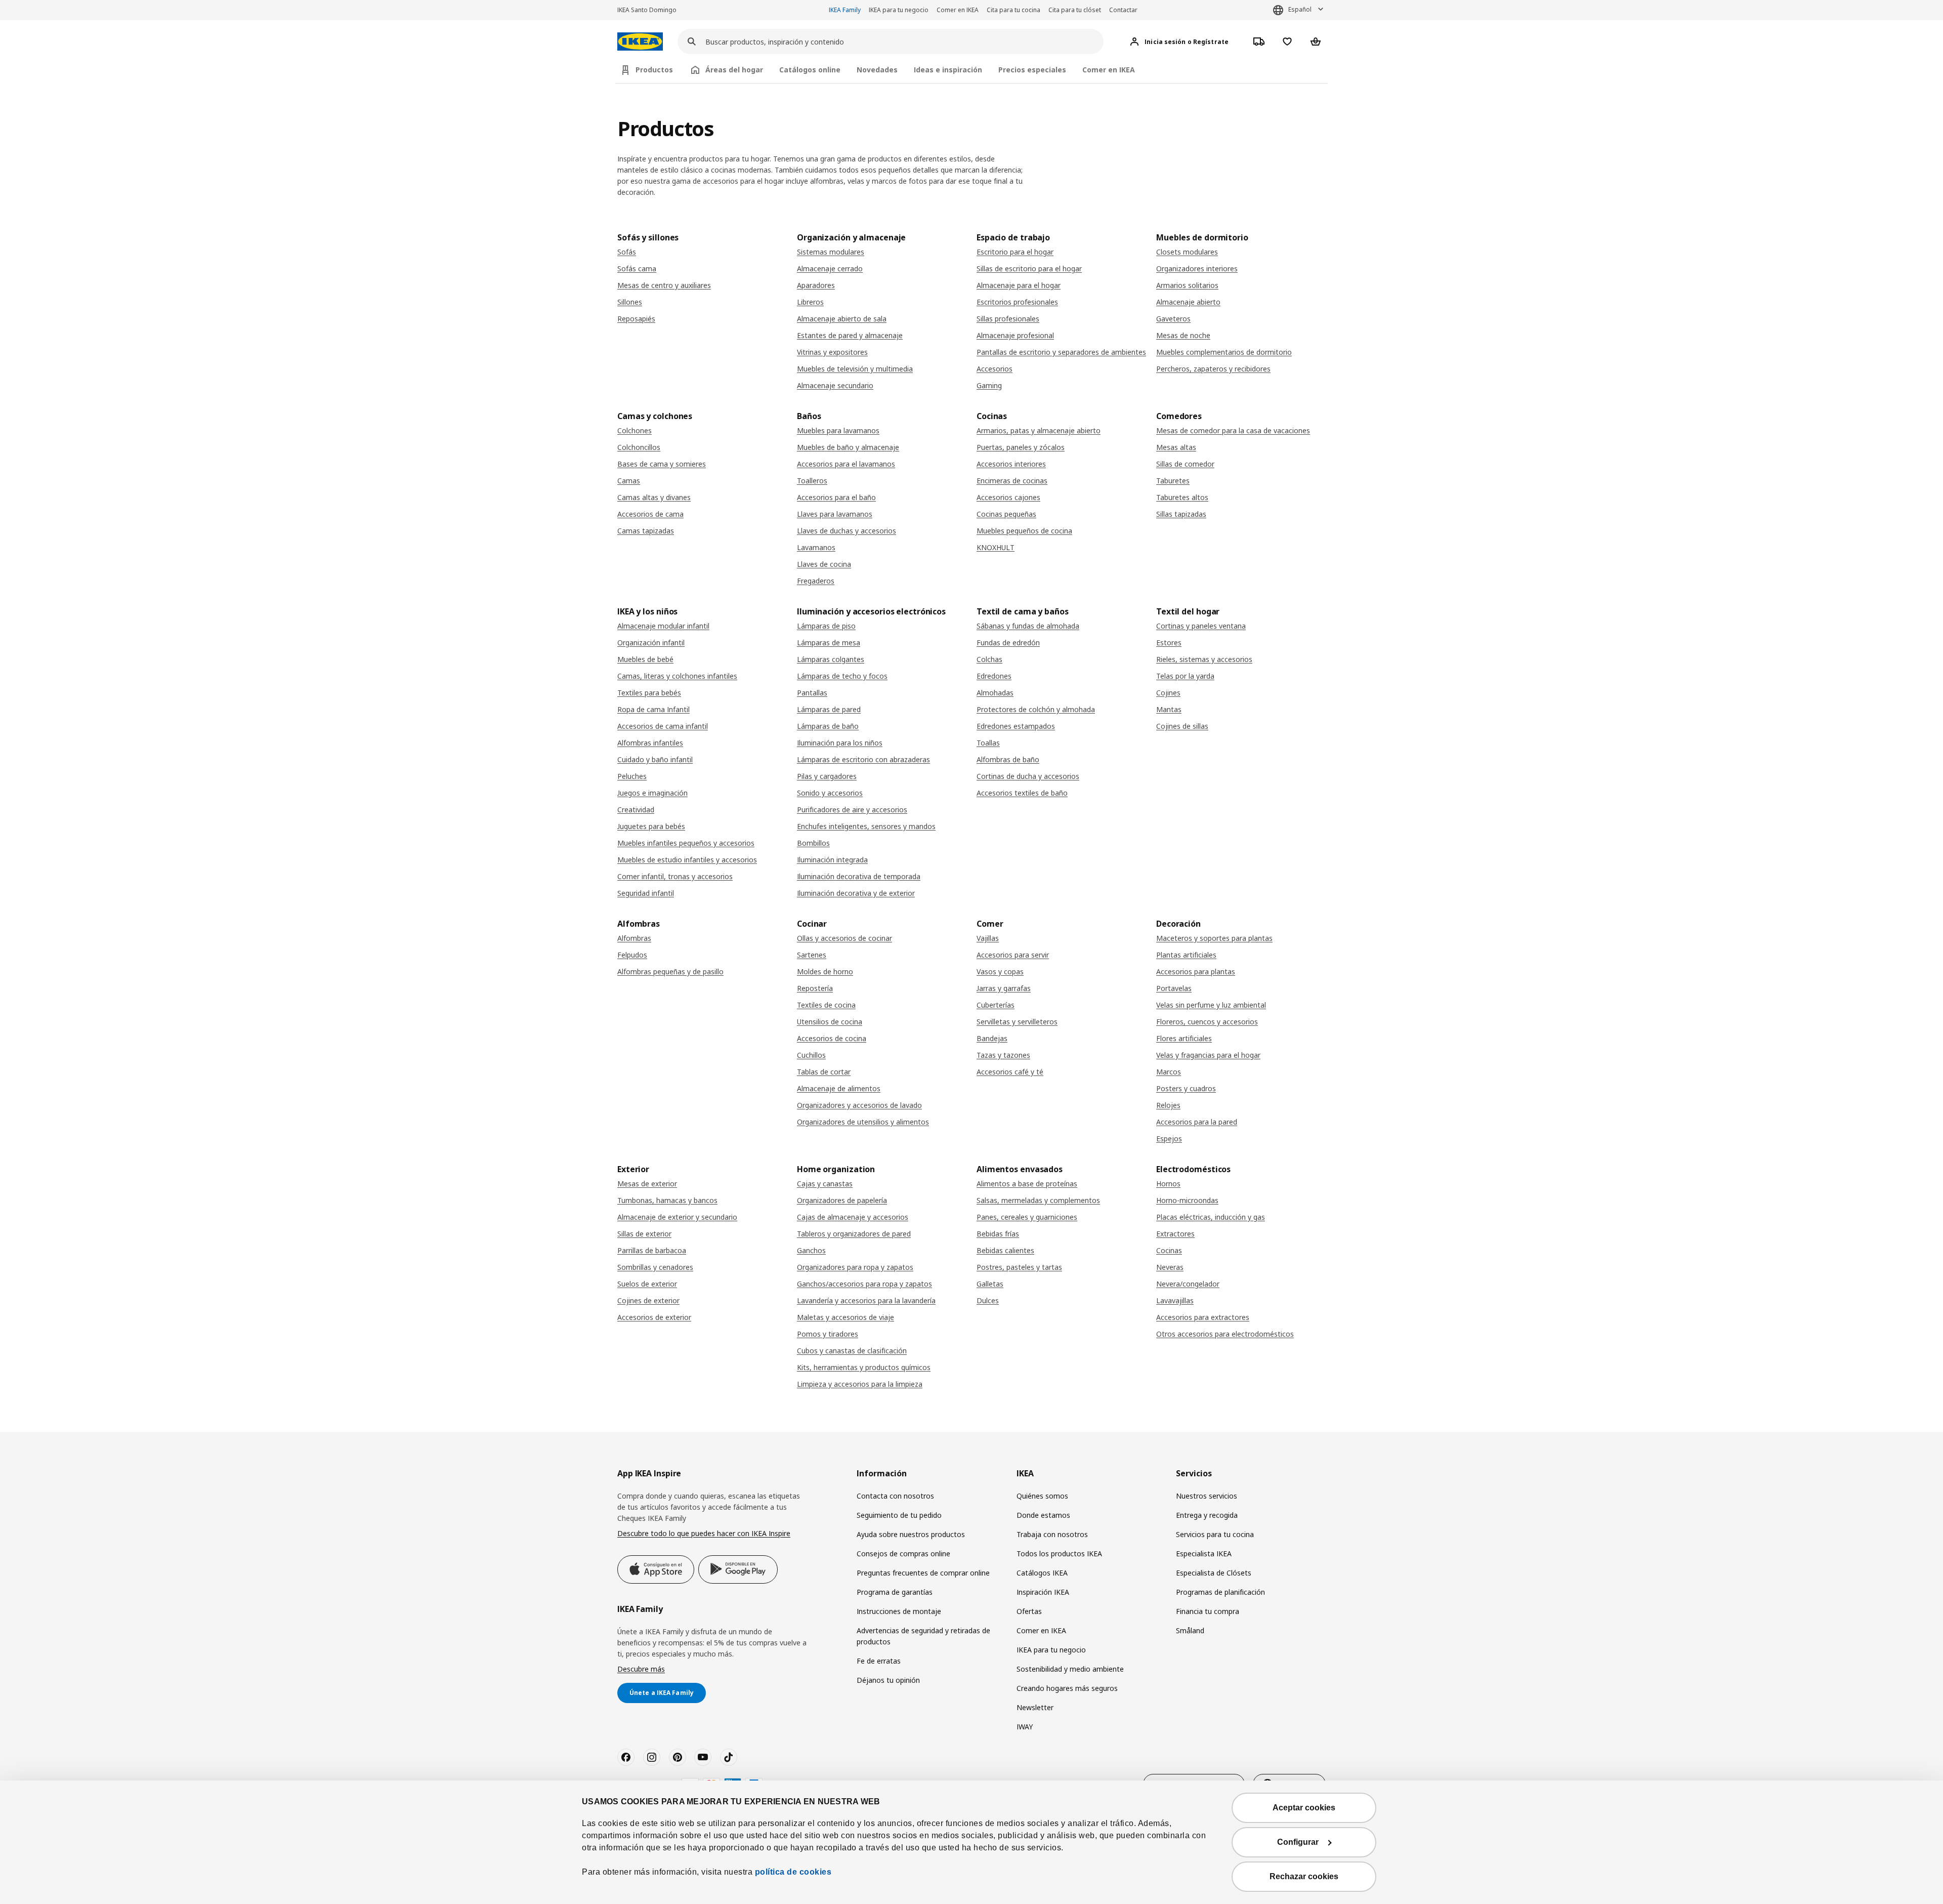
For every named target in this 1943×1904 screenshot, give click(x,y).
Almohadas (995, 693)
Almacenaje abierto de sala (842, 319)
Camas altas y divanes (654, 497)
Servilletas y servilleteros (1017, 1022)
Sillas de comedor (1185, 464)
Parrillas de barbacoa (652, 1250)
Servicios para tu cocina (1215, 1534)
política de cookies (793, 1872)
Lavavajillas (1175, 1300)
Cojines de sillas (1182, 726)
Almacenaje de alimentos (839, 1088)
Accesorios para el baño (836, 497)
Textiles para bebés (649, 693)
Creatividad (636, 810)
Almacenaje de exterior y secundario (677, 1217)
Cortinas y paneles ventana (1201, 626)
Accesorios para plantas (1196, 971)
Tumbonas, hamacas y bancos (667, 1200)
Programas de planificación (1220, 1592)
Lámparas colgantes (831, 659)
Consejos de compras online (903, 1554)
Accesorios (995, 369)
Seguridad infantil (646, 893)
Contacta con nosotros (895, 1496)
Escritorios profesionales (1017, 302)
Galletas (990, 1284)
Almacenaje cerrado (830, 268)
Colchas (989, 659)
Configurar (1298, 1842)
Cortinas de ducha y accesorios (1028, 776)
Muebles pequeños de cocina (1024, 531)
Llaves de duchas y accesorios (847, 531)
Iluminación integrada (832, 860)
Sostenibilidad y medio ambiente (1070, 1669)
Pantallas (812, 693)
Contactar (1123, 10)
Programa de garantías (895, 1592)
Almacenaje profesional (1015, 335)
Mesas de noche (1183, 335)
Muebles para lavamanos (838, 430)
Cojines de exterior (648, 1300)
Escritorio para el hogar (1015, 252)
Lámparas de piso (826, 626)
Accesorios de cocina (832, 1038)
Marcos (1169, 1072)
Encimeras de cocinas (1012, 481)
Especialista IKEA (1204, 1554)
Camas (629, 481)
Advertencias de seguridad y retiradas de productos (923, 1636)
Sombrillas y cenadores (655, 1267)
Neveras (1170, 1267)
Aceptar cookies (1304, 1808)
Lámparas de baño (828, 726)
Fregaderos (816, 581)
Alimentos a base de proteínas (1027, 1184)
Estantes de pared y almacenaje (850, 335)
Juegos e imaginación (652, 793)
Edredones (994, 676)
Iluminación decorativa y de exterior (856, 893)
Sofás (627, 252)
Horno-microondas (1187, 1200)
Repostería (815, 988)
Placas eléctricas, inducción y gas (1211, 1217)
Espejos (1169, 1139)
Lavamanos (816, 547)
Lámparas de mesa (829, 643)
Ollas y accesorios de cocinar (844, 938)
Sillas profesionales (1008, 319)
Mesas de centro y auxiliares (664, 285)
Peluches (632, 776)
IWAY (1025, 1727)
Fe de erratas (879, 1661)
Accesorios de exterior (654, 1317)
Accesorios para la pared (1197, 1122)
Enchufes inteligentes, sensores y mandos (866, 826)
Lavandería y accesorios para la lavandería (866, 1300)
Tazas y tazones (1003, 1055)
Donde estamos (1043, 1515)
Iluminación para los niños (840, 743)
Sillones (630, 302)
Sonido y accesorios (830, 793)
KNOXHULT (996, 547)
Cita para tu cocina (1013, 10)
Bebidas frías (998, 1234)
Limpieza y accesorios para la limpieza (860, 1384)
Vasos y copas (1000, 971)
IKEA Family (845, 10)
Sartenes (812, 955)
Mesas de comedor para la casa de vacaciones (1233, 430)
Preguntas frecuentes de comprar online (923, 1573)
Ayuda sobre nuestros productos (911, 1534)
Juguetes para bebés (651, 826)
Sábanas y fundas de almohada (1028, 626)
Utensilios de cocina (830, 1022)
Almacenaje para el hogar (1019, 285)
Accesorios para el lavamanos (846, 464)
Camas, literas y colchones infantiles (677, 676)
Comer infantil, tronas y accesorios (675, 876)
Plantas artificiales (1186, 955)
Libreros (810, 302)
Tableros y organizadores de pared (854, 1234)
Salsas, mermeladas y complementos (1038, 1200)
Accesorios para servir (1013, 955)
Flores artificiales (1184, 1038)
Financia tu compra (1208, 1611)
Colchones (635, 430)
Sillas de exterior (644, 1234)
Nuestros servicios (1207, 1496)
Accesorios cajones (1008, 497)
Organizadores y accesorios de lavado (859, 1105)
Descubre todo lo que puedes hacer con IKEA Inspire (704, 1533)
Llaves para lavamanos (835, 514)
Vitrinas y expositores (832, 352)
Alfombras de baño (1008, 759)
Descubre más (641, 1669)
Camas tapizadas (646, 531)
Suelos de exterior (647, 1284)
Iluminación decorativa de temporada (859, 876)
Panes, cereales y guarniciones (1027, 1217)
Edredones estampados (1016, 726)
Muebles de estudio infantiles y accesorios (687, 860)
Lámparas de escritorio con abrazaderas (863, 759)
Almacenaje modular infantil (663, 626)
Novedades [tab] (877, 70)
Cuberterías (996, 1005)
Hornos (1168, 1184)
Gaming (989, 385)
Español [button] (1300, 9)
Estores (1169, 643)
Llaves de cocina (824, 564)
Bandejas (992, 1038)
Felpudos (632, 955)
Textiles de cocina (826, 1005)
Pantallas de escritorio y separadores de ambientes (1061, 352)
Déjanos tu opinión (888, 1680)
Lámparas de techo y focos (842, 676)
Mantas (1169, 709)
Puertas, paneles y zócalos (1021, 447)
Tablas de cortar (824, 1072)
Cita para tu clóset (1075, 10)
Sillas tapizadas (1181, 514)
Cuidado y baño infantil (655, 759)
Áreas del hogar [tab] (734, 70)
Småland (1190, 1630)
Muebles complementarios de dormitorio (1224, 352)
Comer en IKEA (958, 10)
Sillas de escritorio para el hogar (1029, 268)
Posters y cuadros (1186, 1088)
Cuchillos (811, 1055)
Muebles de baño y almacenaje (848, 447)
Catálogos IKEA (1042, 1573)
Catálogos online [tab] (810, 70)
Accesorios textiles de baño (1022, 793)
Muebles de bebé (645, 659)
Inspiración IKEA (1043, 1592)
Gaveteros (1173, 319)
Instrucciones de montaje (899, 1611)
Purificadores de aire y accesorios (852, 810)
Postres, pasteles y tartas (1019, 1267)
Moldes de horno (825, 971)
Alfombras (634, 938)
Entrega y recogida (1207, 1515)
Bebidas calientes (1005, 1250)
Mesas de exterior (647, 1184)
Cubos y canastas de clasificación (852, 1351)
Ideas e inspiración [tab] (948, 70)
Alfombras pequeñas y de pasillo (670, 971)
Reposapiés (636, 319)
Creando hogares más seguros (1067, 1688)
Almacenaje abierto (1188, 302)
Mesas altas (1176, 447)
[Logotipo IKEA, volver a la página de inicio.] (640, 42)
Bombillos (813, 843)
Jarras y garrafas (1004, 988)
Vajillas (988, 938)
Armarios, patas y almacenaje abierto (1039, 430)
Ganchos (811, 1250)
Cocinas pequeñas (1006, 514)
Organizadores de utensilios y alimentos (863, 1122)
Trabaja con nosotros (1052, 1534)
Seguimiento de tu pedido (899, 1515)
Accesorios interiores (1011, 464)
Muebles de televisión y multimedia (855, 369)
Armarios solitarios (1187, 285)
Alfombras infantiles (650, 743)
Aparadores (816, 285)
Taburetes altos (1182, 497)
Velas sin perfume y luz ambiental (1211, 1005)
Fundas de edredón (1008, 643)
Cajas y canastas (825, 1184)
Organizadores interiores (1197, 268)
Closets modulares (1187, 252)
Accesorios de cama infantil (663, 726)
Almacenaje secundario (835, 385)
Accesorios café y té (1010, 1072)
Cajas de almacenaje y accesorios (853, 1217)
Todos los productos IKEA (1059, 1554)
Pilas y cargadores (827, 776)
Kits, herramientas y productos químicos (864, 1367)
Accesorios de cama (650, 514)
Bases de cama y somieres (662, 464)
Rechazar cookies (1304, 1876)
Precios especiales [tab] (1032, 70)
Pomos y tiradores (828, 1334)
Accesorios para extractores (1203, 1317)
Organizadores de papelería (842, 1200)
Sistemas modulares (831, 252)
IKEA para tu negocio (899, 10)
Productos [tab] (654, 70)
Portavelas (1174, 988)
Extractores (1175, 1234)
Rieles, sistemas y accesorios (1204, 659)
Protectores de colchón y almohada (1036, 709)
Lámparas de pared (829, 709)
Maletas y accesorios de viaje (846, 1317)
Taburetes (1173, 481)
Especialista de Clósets (1214, 1573)
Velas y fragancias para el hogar (1208, 1055)
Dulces (988, 1300)
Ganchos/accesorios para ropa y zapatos (864, 1284)
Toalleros (812, 481)
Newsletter (1035, 1707)
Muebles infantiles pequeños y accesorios (686, 843)
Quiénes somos (1042, 1496)
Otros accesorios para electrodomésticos (1225, 1334)
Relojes (1168, 1105)
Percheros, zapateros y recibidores (1213, 369)
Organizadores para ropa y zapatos (855, 1267)
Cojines (1168, 693)
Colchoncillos (639, 447)
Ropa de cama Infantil (653, 709)
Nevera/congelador (1188, 1284)
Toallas (988, 743)
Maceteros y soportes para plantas (1214, 938)
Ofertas (1029, 1611)
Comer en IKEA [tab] (1109, 70)
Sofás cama (637, 268)
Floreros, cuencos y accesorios (1207, 1022)
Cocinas (1169, 1250)
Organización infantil (651, 643)
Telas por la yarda (1185, 676)
